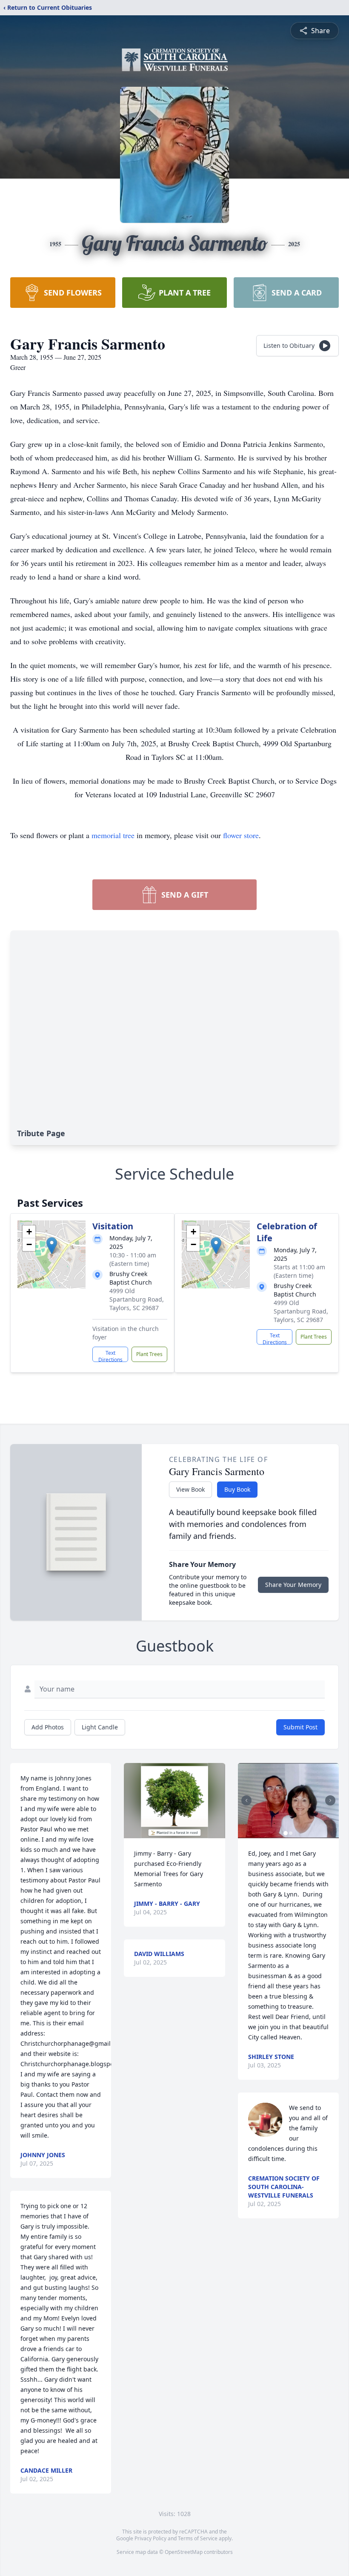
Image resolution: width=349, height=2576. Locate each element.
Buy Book (237, 1489)
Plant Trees (149, 1354)
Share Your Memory (293, 1585)
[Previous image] (246, 1800)
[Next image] (330, 1800)
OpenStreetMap (184, 2552)
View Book (190, 1489)
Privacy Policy (150, 2538)
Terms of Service (198, 2538)
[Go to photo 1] (286, 1833)
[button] (52, 1246)
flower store (241, 835)
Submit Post (300, 1727)
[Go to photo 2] (291, 1833)
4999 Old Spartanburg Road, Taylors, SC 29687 (137, 1299)
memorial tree (113, 835)
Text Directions (110, 1356)
